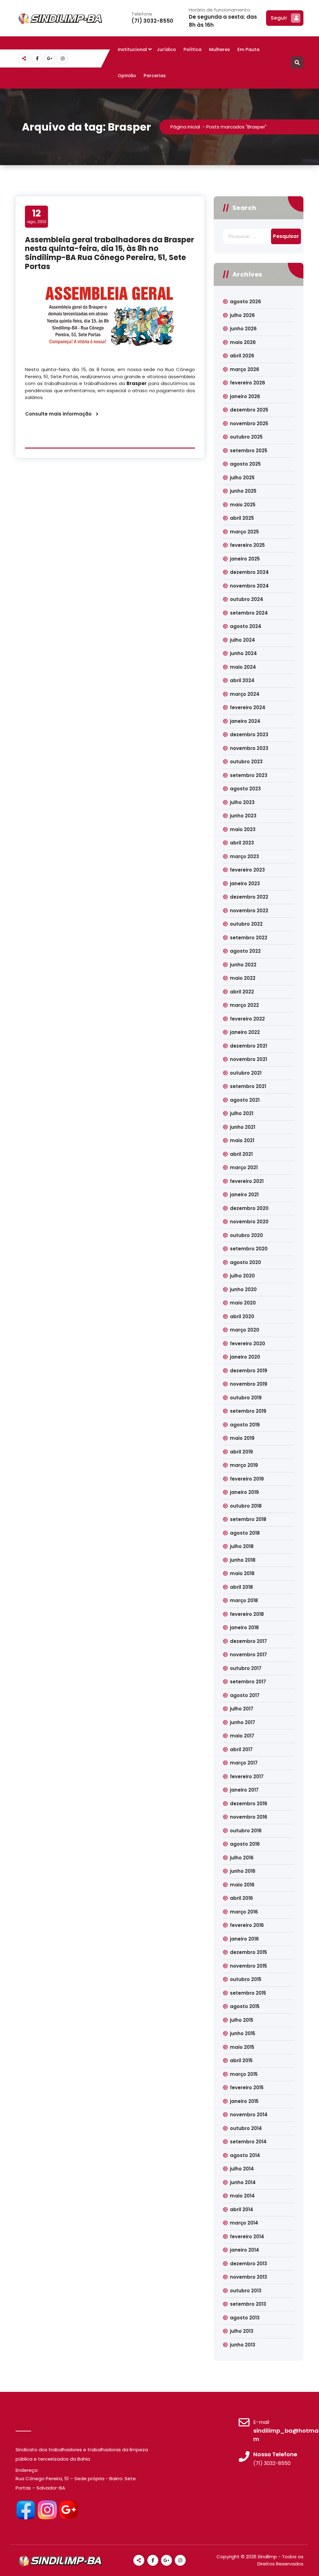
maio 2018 (242, 1573)
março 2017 (244, 1763)
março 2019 (244, 1465)
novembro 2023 (249, 748)
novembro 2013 (248, 2277)
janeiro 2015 (244, 2101)
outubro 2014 (246, 2128)
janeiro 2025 (245, 559)
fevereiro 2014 (247, 2237)
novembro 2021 (248, 1059)
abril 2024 (242, 680)
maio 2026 (243, 342)
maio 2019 (242, 1438)
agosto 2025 (245, 464)
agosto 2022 (245, 951)
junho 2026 (243, 329)
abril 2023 (242, 843)
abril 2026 (242, 356)
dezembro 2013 (248, 2264)
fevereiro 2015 (247, 2088)
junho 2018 (243, 1560)
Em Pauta (248, 49)
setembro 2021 (248, 1086)
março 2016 (244, 1912)
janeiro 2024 (245, 721)
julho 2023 (242, 802)
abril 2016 (241, 1898)
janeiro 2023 (245, 883)
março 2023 (244, 856)
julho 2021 (242, 1113)
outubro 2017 (246, 1668)
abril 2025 (242, 518)
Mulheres (219, 49)
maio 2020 (243, 1303)
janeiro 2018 (244, 1627)
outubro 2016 (246, 1831)
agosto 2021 (245, 1100)
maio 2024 (243, 667)
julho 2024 (243, 640)
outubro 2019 (246, 1398)
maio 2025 (243, 505)
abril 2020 (242, 1316)
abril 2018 (241, 1587)
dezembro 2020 (249, 1208)
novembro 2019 (249, 1384)
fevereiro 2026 (248, 383)
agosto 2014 (245, 2155)
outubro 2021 (246, 1073)
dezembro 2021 (248, 1046)
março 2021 (244, 1167)
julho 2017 (242, 1709)
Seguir (279, 18)
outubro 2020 (246, 1235)
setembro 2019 (248, 1411)
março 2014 (244, 2223)
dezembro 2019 (249, 1371)
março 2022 (244, 1005)
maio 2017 (242, 1736)
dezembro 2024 (249, 572)
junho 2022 (243, 965)
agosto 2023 (245, 789)
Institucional (132, 49)
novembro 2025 (249, 423)
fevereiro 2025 (247, 545)
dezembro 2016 (249, 1804)
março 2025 (244, 532)
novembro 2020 (249, 1222)
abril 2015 (241, 2060)
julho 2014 (242, 2169)
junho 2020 (243, 1289)
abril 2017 (241, 1749)
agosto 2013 (245, 2318)
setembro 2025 (249, 451)
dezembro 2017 (248, 1641)
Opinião (127, 76)
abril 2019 (241, 1452)
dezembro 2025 (249, 410)
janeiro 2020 (245, 1357)
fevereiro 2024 (248, 707)
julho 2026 (242, 315)
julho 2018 (242, 1546)
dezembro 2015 (248, 1952)
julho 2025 (242, 478)
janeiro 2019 (244, 1492)
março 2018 (244, 1600)
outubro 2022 (246, 924)
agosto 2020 (245, 1262)
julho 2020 (242, 1276)
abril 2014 (242, 2209)
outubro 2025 (246, 437)
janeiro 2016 (244, 1939)
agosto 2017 (245, 1695)
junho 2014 (243, 2182)
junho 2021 (243, 1127)
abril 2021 (241, 1154)
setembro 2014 (248, 2142)
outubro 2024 (247, 599)
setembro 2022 (249, 938)
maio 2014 (242, 2196)
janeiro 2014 (245, 2250)
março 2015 (244, 2074)
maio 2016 (242, 1885)
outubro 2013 (246, 2291)
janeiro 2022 (245, 1032)
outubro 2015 (246, 1979)
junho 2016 (243, 1871)
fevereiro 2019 (247, 1479)
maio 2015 (242, 2047)
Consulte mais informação (58, 414)
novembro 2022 (249, 911)
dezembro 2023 (249, 735)
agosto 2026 (245, 302)
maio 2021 (242, 1140)
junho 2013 (243, 2345)
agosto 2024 (246, 626)
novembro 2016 (249, 1817)
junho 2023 (243, 816)
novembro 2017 (248, 1655)
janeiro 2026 (245, 396)
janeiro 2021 (244, 1195)
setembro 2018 (248, 1519)
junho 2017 (243, 1722)
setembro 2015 (248, 1993)
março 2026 (245, 369)
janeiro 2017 (244, 1790)
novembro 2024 (249, 586)
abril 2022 (242, 992)
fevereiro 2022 (247, 1019)
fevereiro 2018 (247, 1614)
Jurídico (166, 49)
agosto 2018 (245, 1533)
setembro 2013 (248, 2304)
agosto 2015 (245, 2006)
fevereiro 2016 (247, 1925)
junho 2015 (243, 2033)
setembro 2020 (249, 1249)
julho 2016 (242, 1858)
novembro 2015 (248, 1966)
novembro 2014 (249, 2115)
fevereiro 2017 (247, 1776)
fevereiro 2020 (248, 1344)
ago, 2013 (37, 216)
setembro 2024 (249, 613)
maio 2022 (243, 978)
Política (193, 49)
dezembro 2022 (249, 897)
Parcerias (155, 76)
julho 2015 (242, 2020)
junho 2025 (243, 491)
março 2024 (245, 694)
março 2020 (245, 1330)
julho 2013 (242, 2331)
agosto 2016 (245, 1844)
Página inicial (185, 127)
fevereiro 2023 (247, 870)
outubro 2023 (246, 762)
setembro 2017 (248, 1682)
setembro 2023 (249, 775)
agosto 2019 (245, 1425)
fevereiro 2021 (247, 1181)
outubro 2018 (246, 1506)
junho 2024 (243, 653)
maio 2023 (243, 829)
